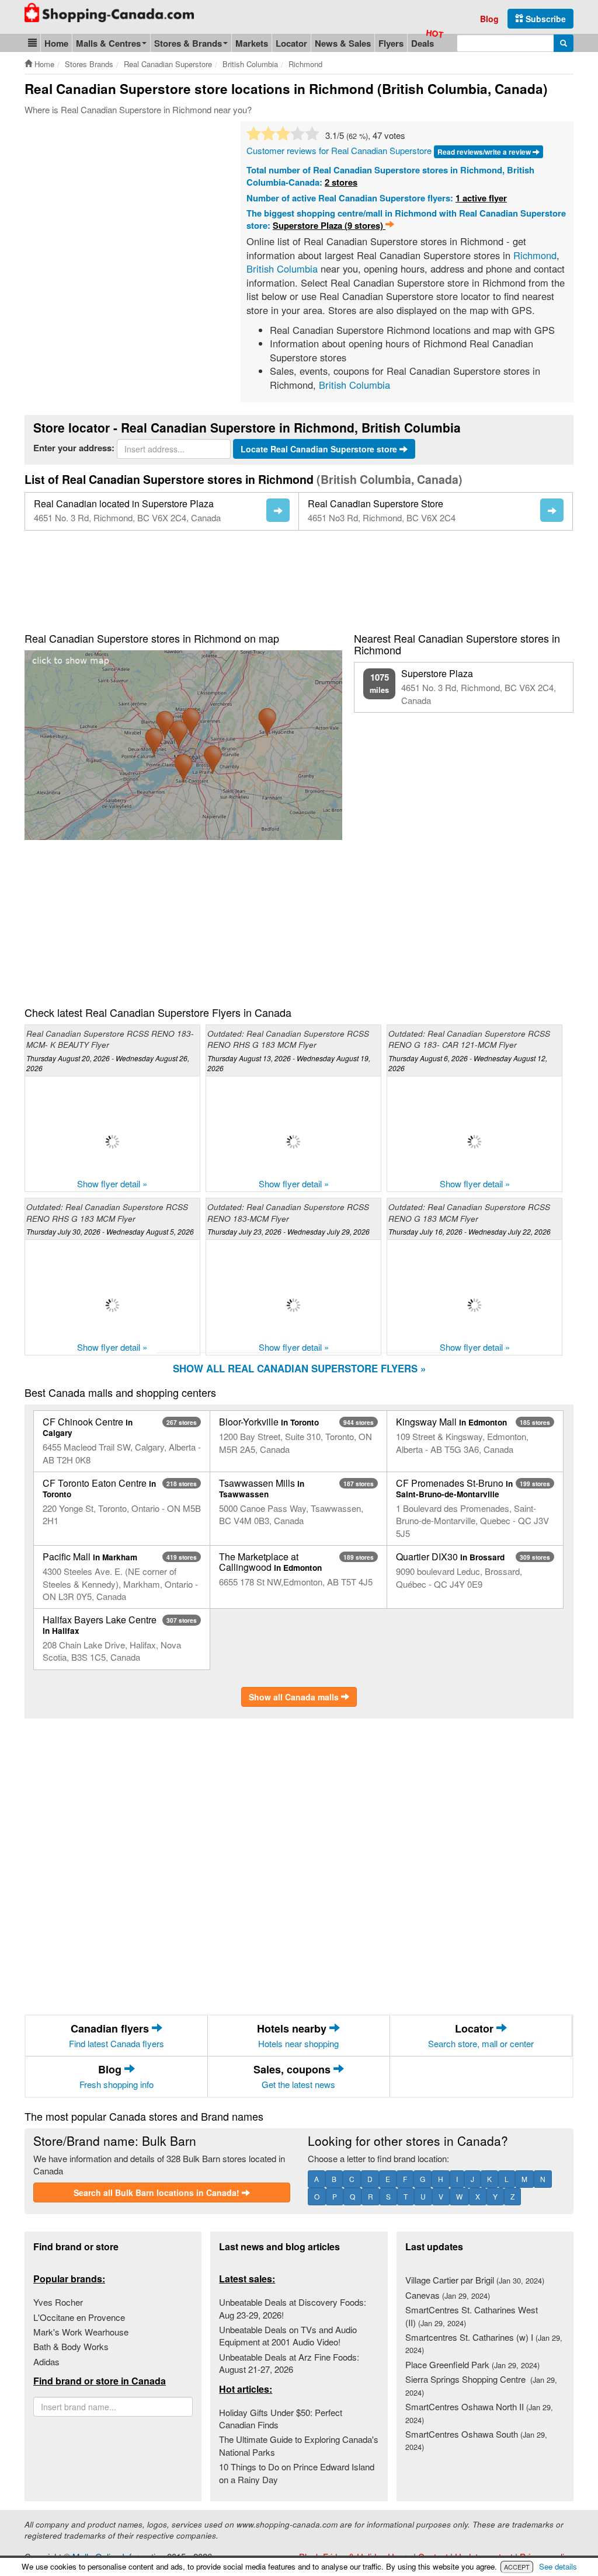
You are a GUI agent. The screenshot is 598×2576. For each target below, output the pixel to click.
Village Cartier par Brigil (475, 2280)
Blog (489, 19)
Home (56, 43)
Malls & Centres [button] (108, 43)
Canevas (448, 2295)
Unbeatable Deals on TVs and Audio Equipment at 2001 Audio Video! (288, 2336)
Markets (252, 43)
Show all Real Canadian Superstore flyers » (299, 1368)
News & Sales (343, 43)
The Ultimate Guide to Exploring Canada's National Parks (299, 2445)
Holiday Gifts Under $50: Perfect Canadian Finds (281, 2418)
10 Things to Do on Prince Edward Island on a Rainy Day (297, 2473)
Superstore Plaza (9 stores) (329, 225)
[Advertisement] (123, 209)
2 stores (341, 182)
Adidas (46, 2361)
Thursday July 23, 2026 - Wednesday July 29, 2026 (288, 1231)
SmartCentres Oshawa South (476, 2440)
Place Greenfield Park (472, 2364)
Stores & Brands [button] (188, 43)
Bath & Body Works (71, 2346)
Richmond (535, 255)
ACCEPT (517, 2567)
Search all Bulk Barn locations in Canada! (158, 2192)
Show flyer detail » (112, 1184)
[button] (32, 43)
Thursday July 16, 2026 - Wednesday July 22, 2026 (470, 1231)
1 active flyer (481, 198)
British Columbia (282, 269)
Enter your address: (74, 448)
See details (558, 2566)
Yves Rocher (58, 2302)
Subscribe (545, 19)
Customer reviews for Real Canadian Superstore (339, 150)
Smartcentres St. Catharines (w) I (484, 2343)
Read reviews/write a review (485, 152)
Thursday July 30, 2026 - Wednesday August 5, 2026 (110, 1231)
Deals (423, 43)
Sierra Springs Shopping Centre (481, 2385)
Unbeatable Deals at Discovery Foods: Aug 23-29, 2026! (293, 2308)
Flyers (391, 43)
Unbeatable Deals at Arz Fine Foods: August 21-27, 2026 (289, 2363)
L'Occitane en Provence (79, 2317)
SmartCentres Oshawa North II (479, 2413)
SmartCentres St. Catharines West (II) (472, 2316)
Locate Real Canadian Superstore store (320, 449)
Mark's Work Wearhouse (81, 2332)
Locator (291, 43)
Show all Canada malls (295, 1697)
